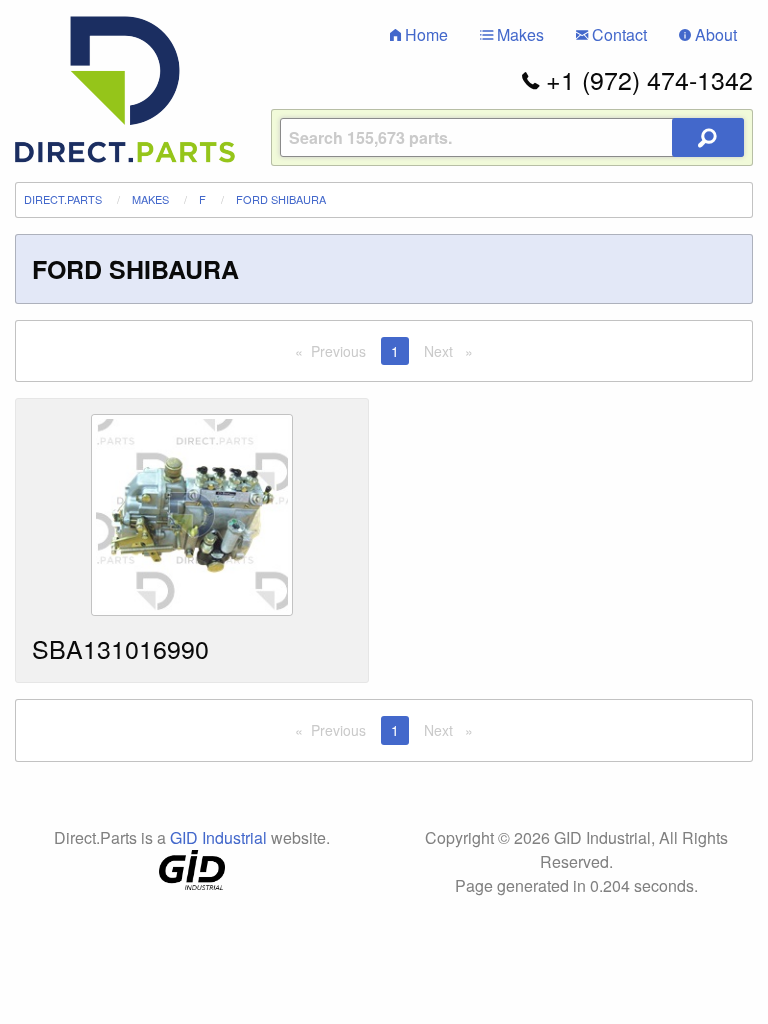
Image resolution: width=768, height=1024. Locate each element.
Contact (617, 34)
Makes (518, 34)
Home (424, 34)
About (714, 34)
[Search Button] (708, 137)
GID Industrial (218, 837)
